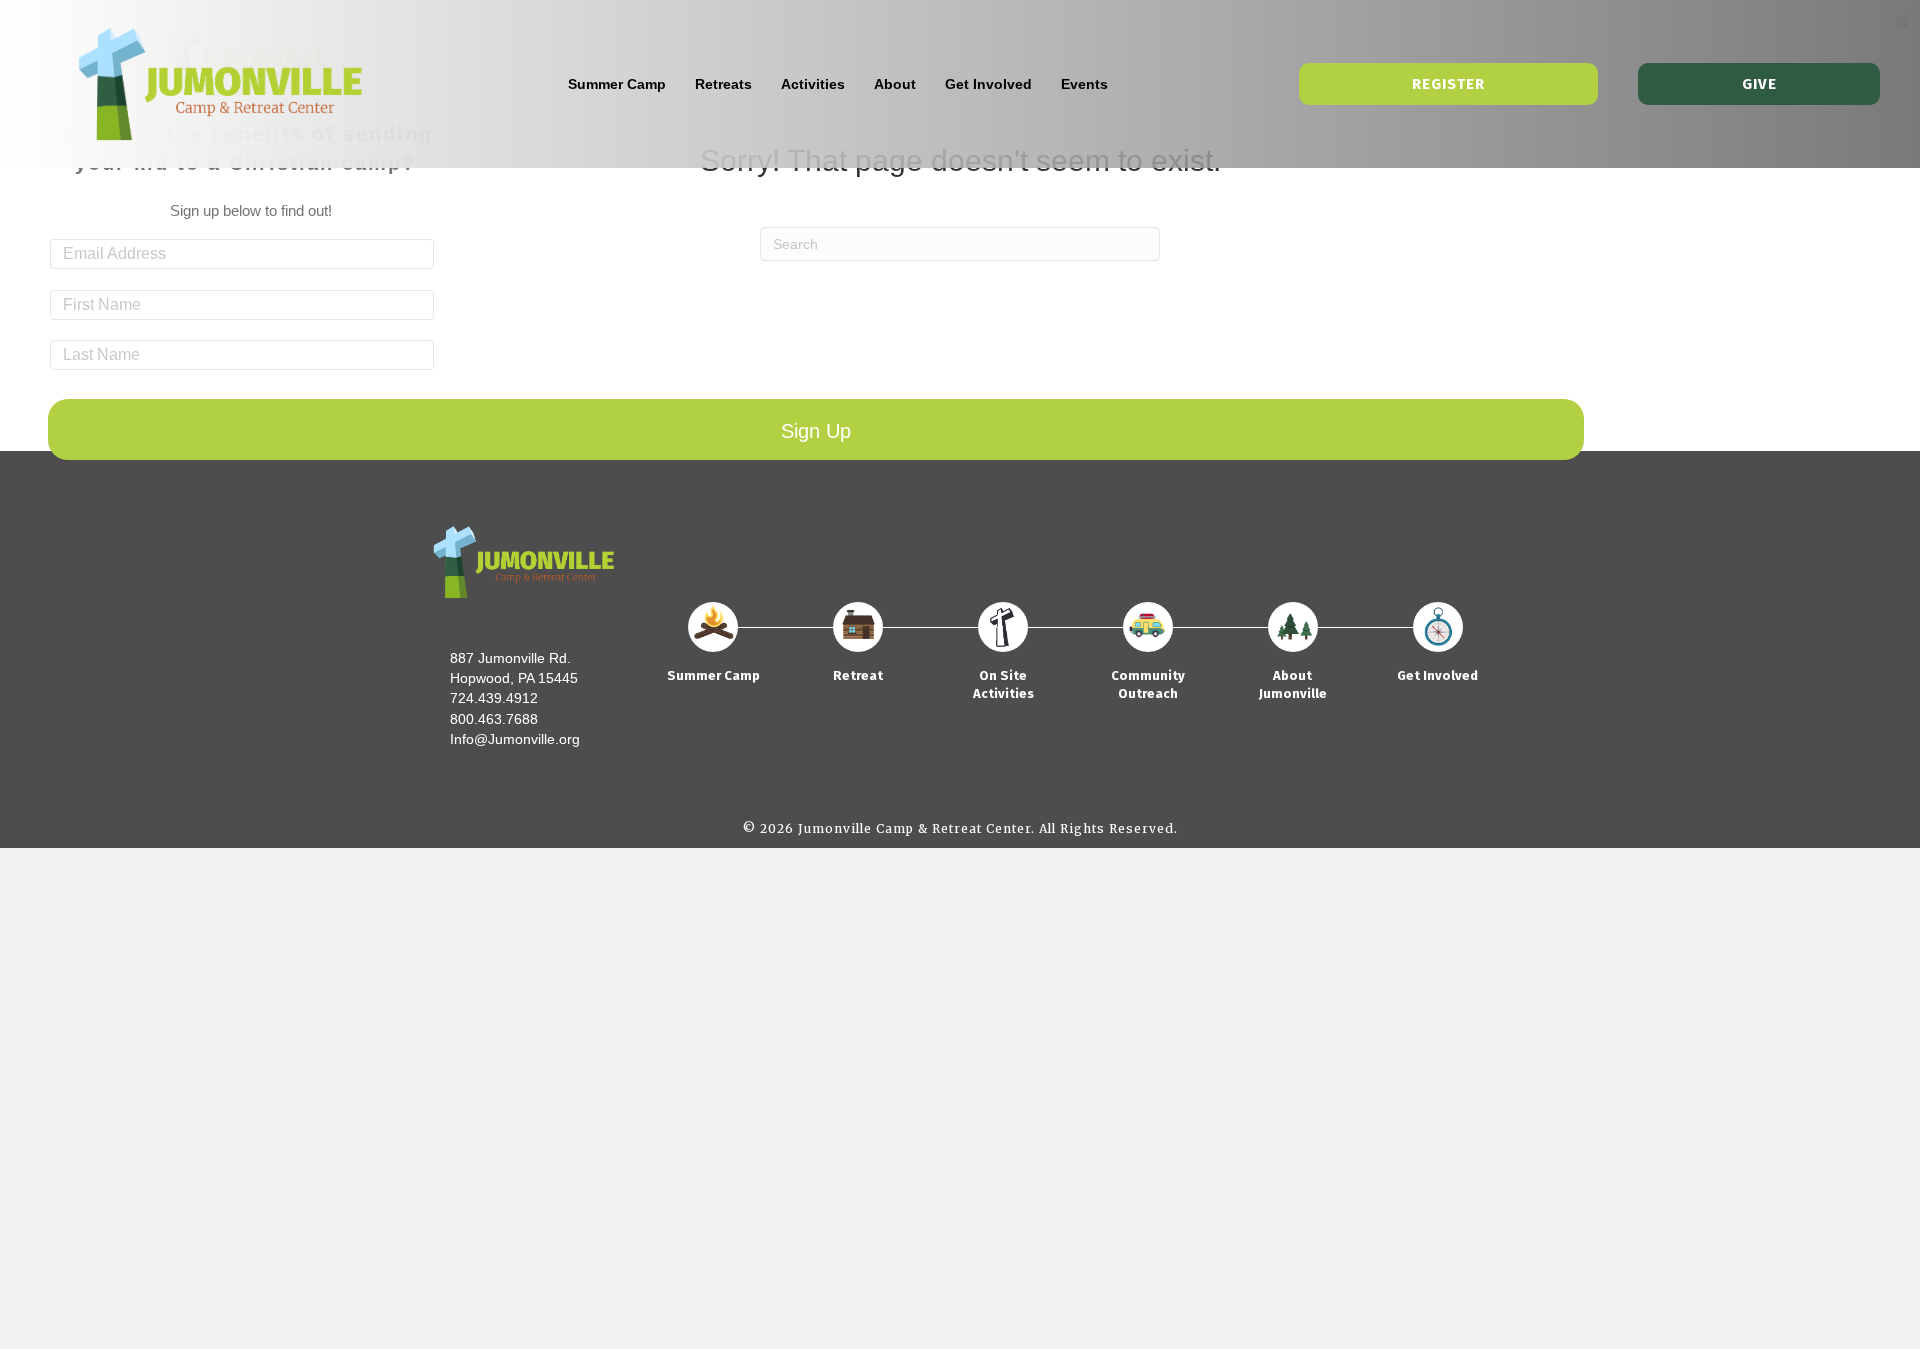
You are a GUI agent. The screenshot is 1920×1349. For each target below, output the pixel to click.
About (895, 84)
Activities (813, 84)
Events (1084, 84)
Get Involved (988, 84)
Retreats (723, 84)
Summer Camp (617, 84)
